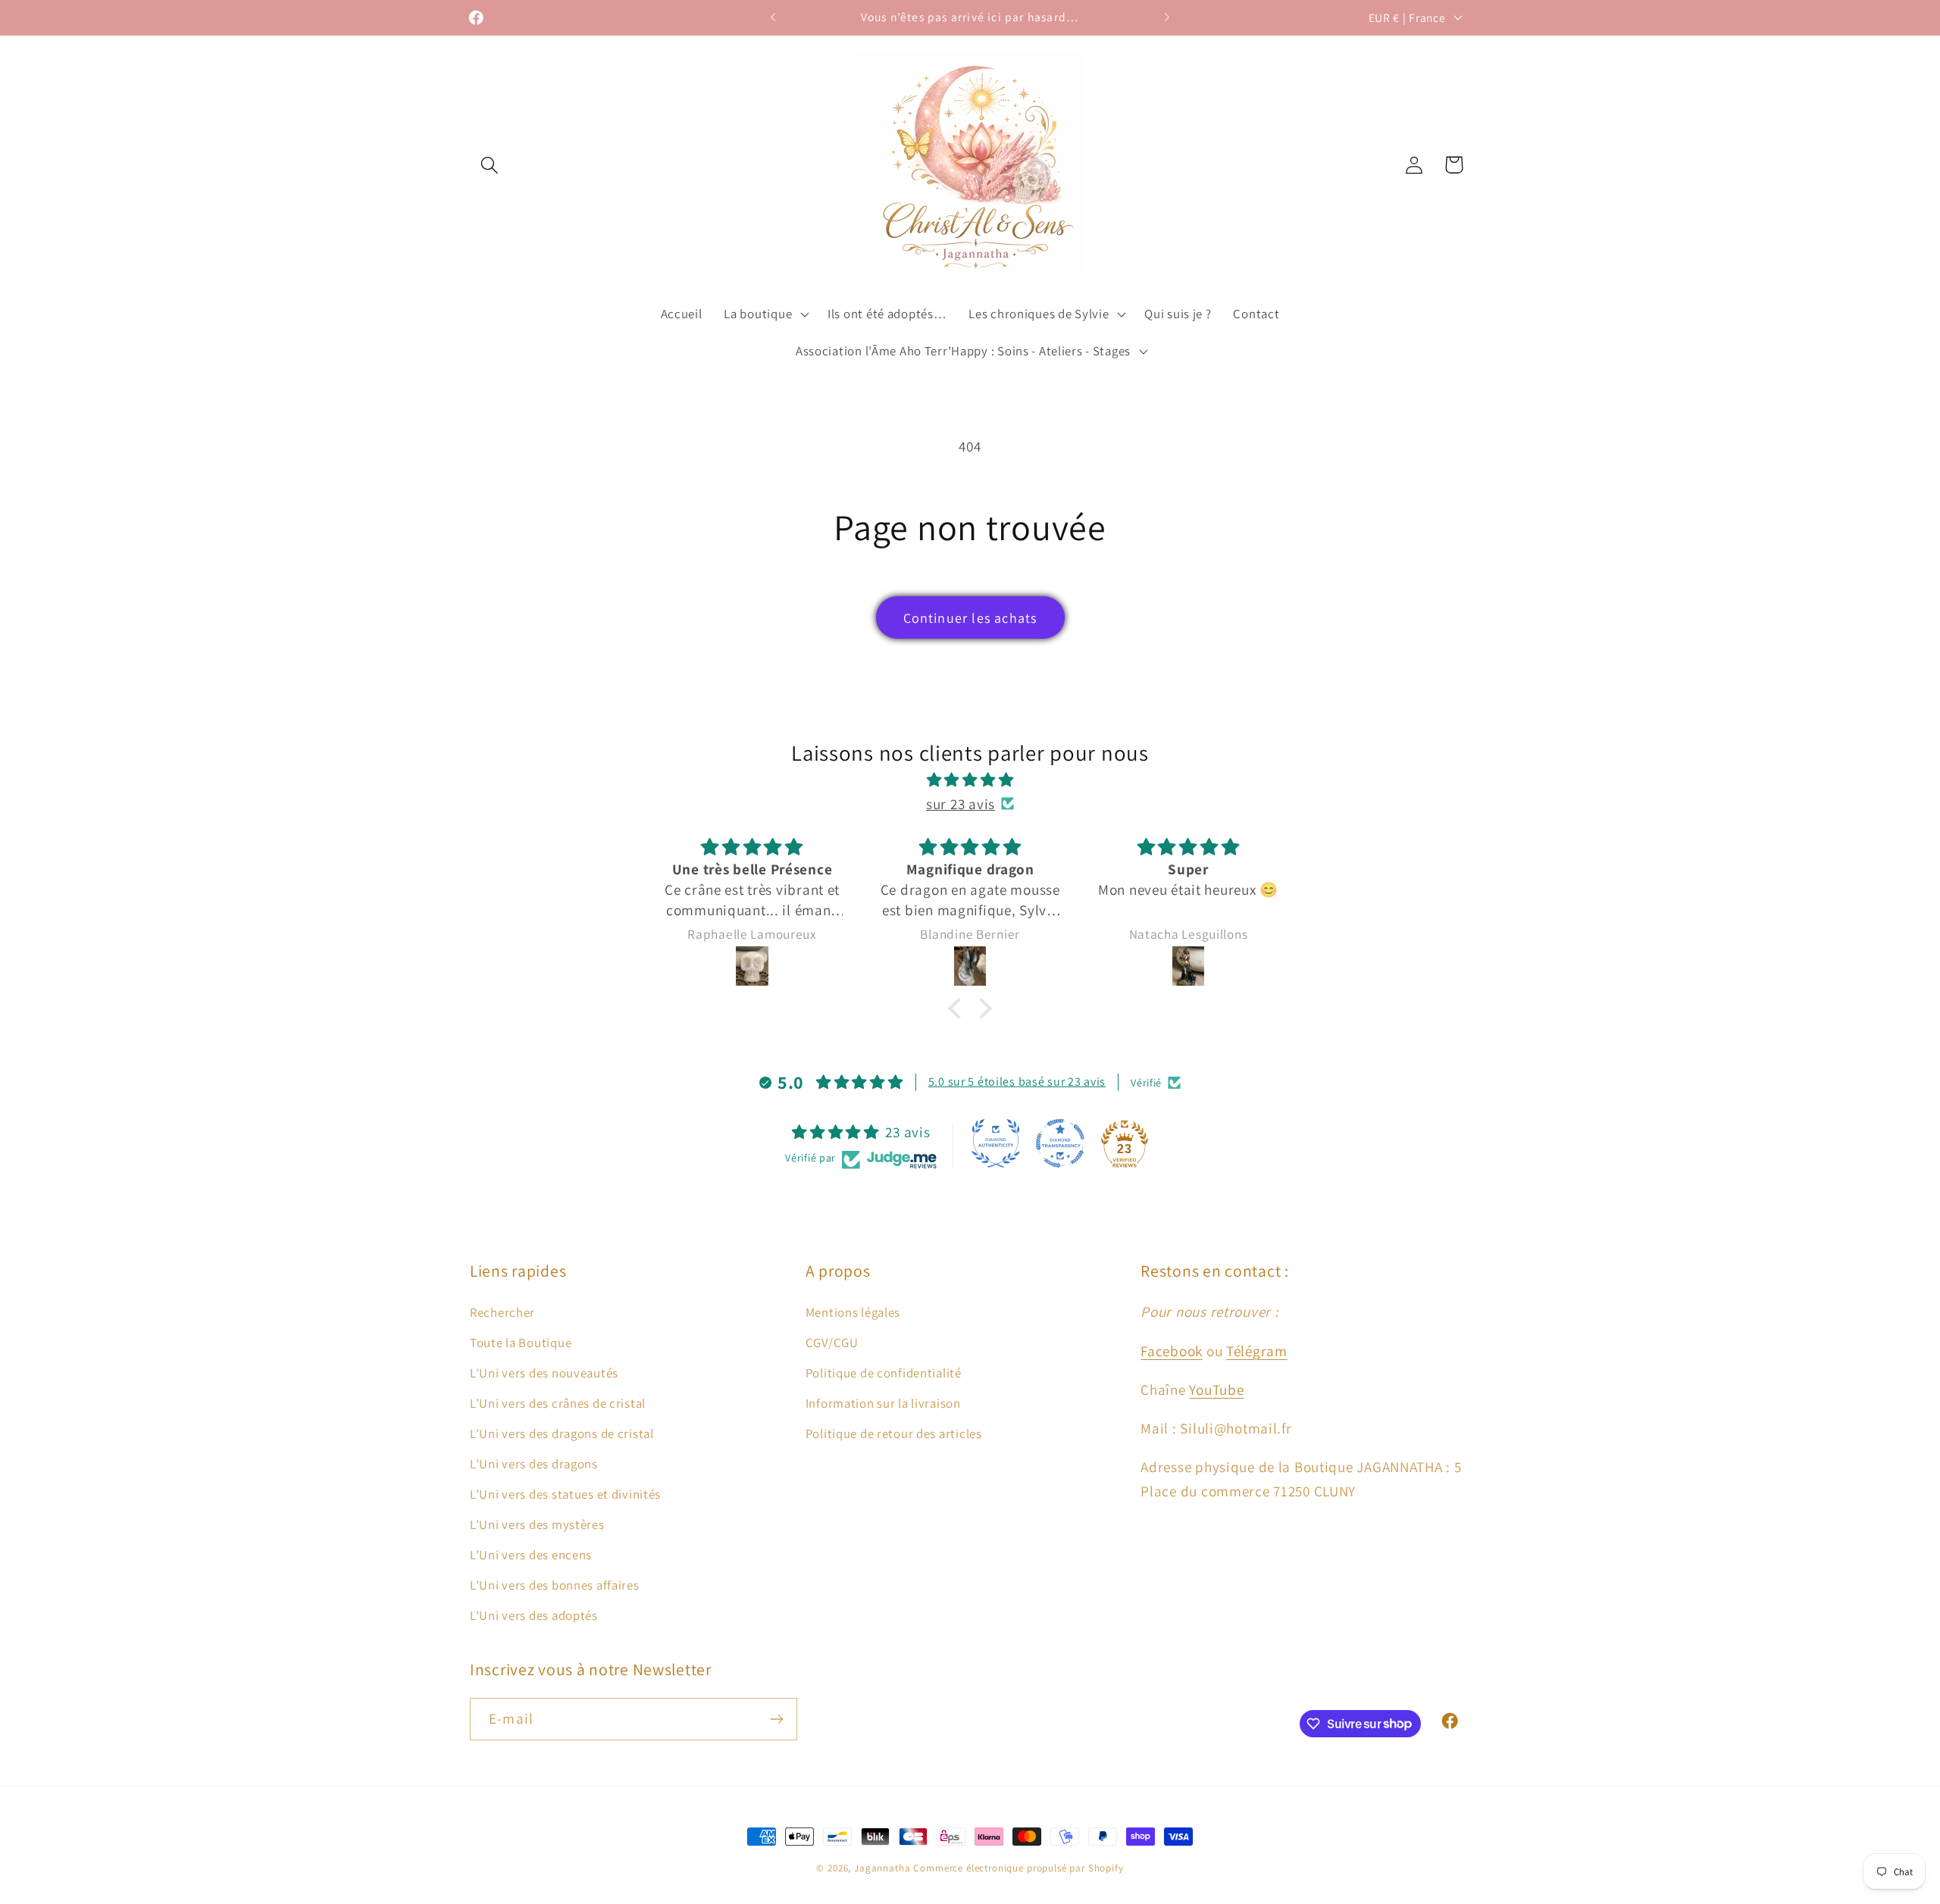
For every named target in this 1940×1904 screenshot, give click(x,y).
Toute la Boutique (521, 1343)
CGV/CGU (832, 1343)
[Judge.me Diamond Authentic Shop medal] (996, 1143)
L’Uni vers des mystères (537, 1524)
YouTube (1216, 1390)
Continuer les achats (970, 618)
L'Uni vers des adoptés (534, 1615)
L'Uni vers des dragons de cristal (562, 1433)
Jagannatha (884, 1868)
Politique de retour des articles (894, 1433)
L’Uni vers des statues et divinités (565, 1494)
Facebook (1172, 1351)
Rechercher (502, 1312)
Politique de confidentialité (884, 1373)
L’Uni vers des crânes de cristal (558, 1403)
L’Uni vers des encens (531, 1555)
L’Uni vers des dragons (534, 1464)
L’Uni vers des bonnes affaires (555, 1585)
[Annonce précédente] (773, 17)
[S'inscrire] (776, 1719)
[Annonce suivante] (1167, 17)
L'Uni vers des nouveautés (544, 1373)
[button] (490, 165)
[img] (970, 780)
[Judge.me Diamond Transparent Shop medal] (1060, 1143)
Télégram (1257, 1351)
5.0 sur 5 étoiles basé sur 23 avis (1017, 1082)
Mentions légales (853, 1312)
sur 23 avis (961, 804)
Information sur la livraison (883, 1403)
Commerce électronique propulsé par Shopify (1018, 1868)
